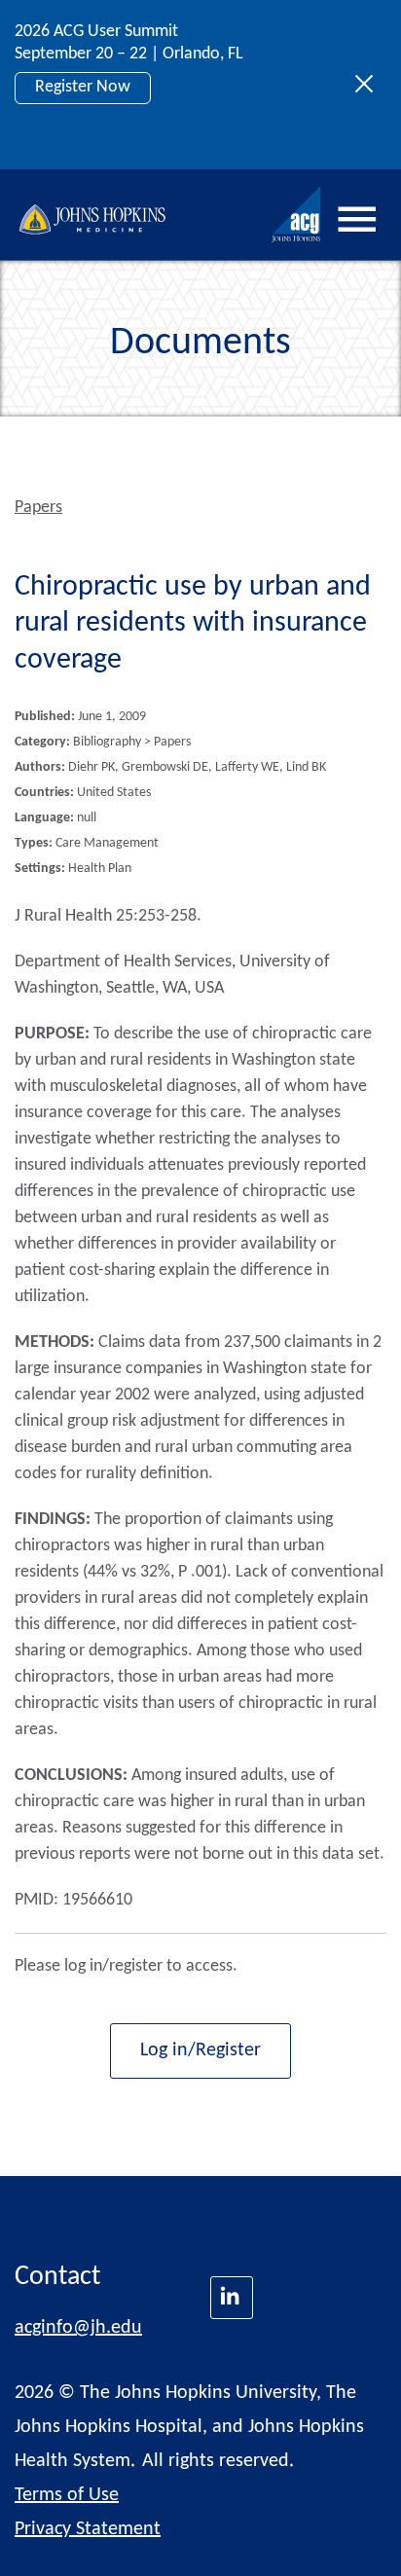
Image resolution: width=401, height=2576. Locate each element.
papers (38, 508)
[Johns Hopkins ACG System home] (297, 215)
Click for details (90, 131)
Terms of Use (67, 2495)
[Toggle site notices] (369, 85)
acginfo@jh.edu (78, 2328)
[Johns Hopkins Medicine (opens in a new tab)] (232, 2298)
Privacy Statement (88, 2529)
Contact (57, 2277)
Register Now (83, 87)
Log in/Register (200, 2050)
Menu (357, 220)
